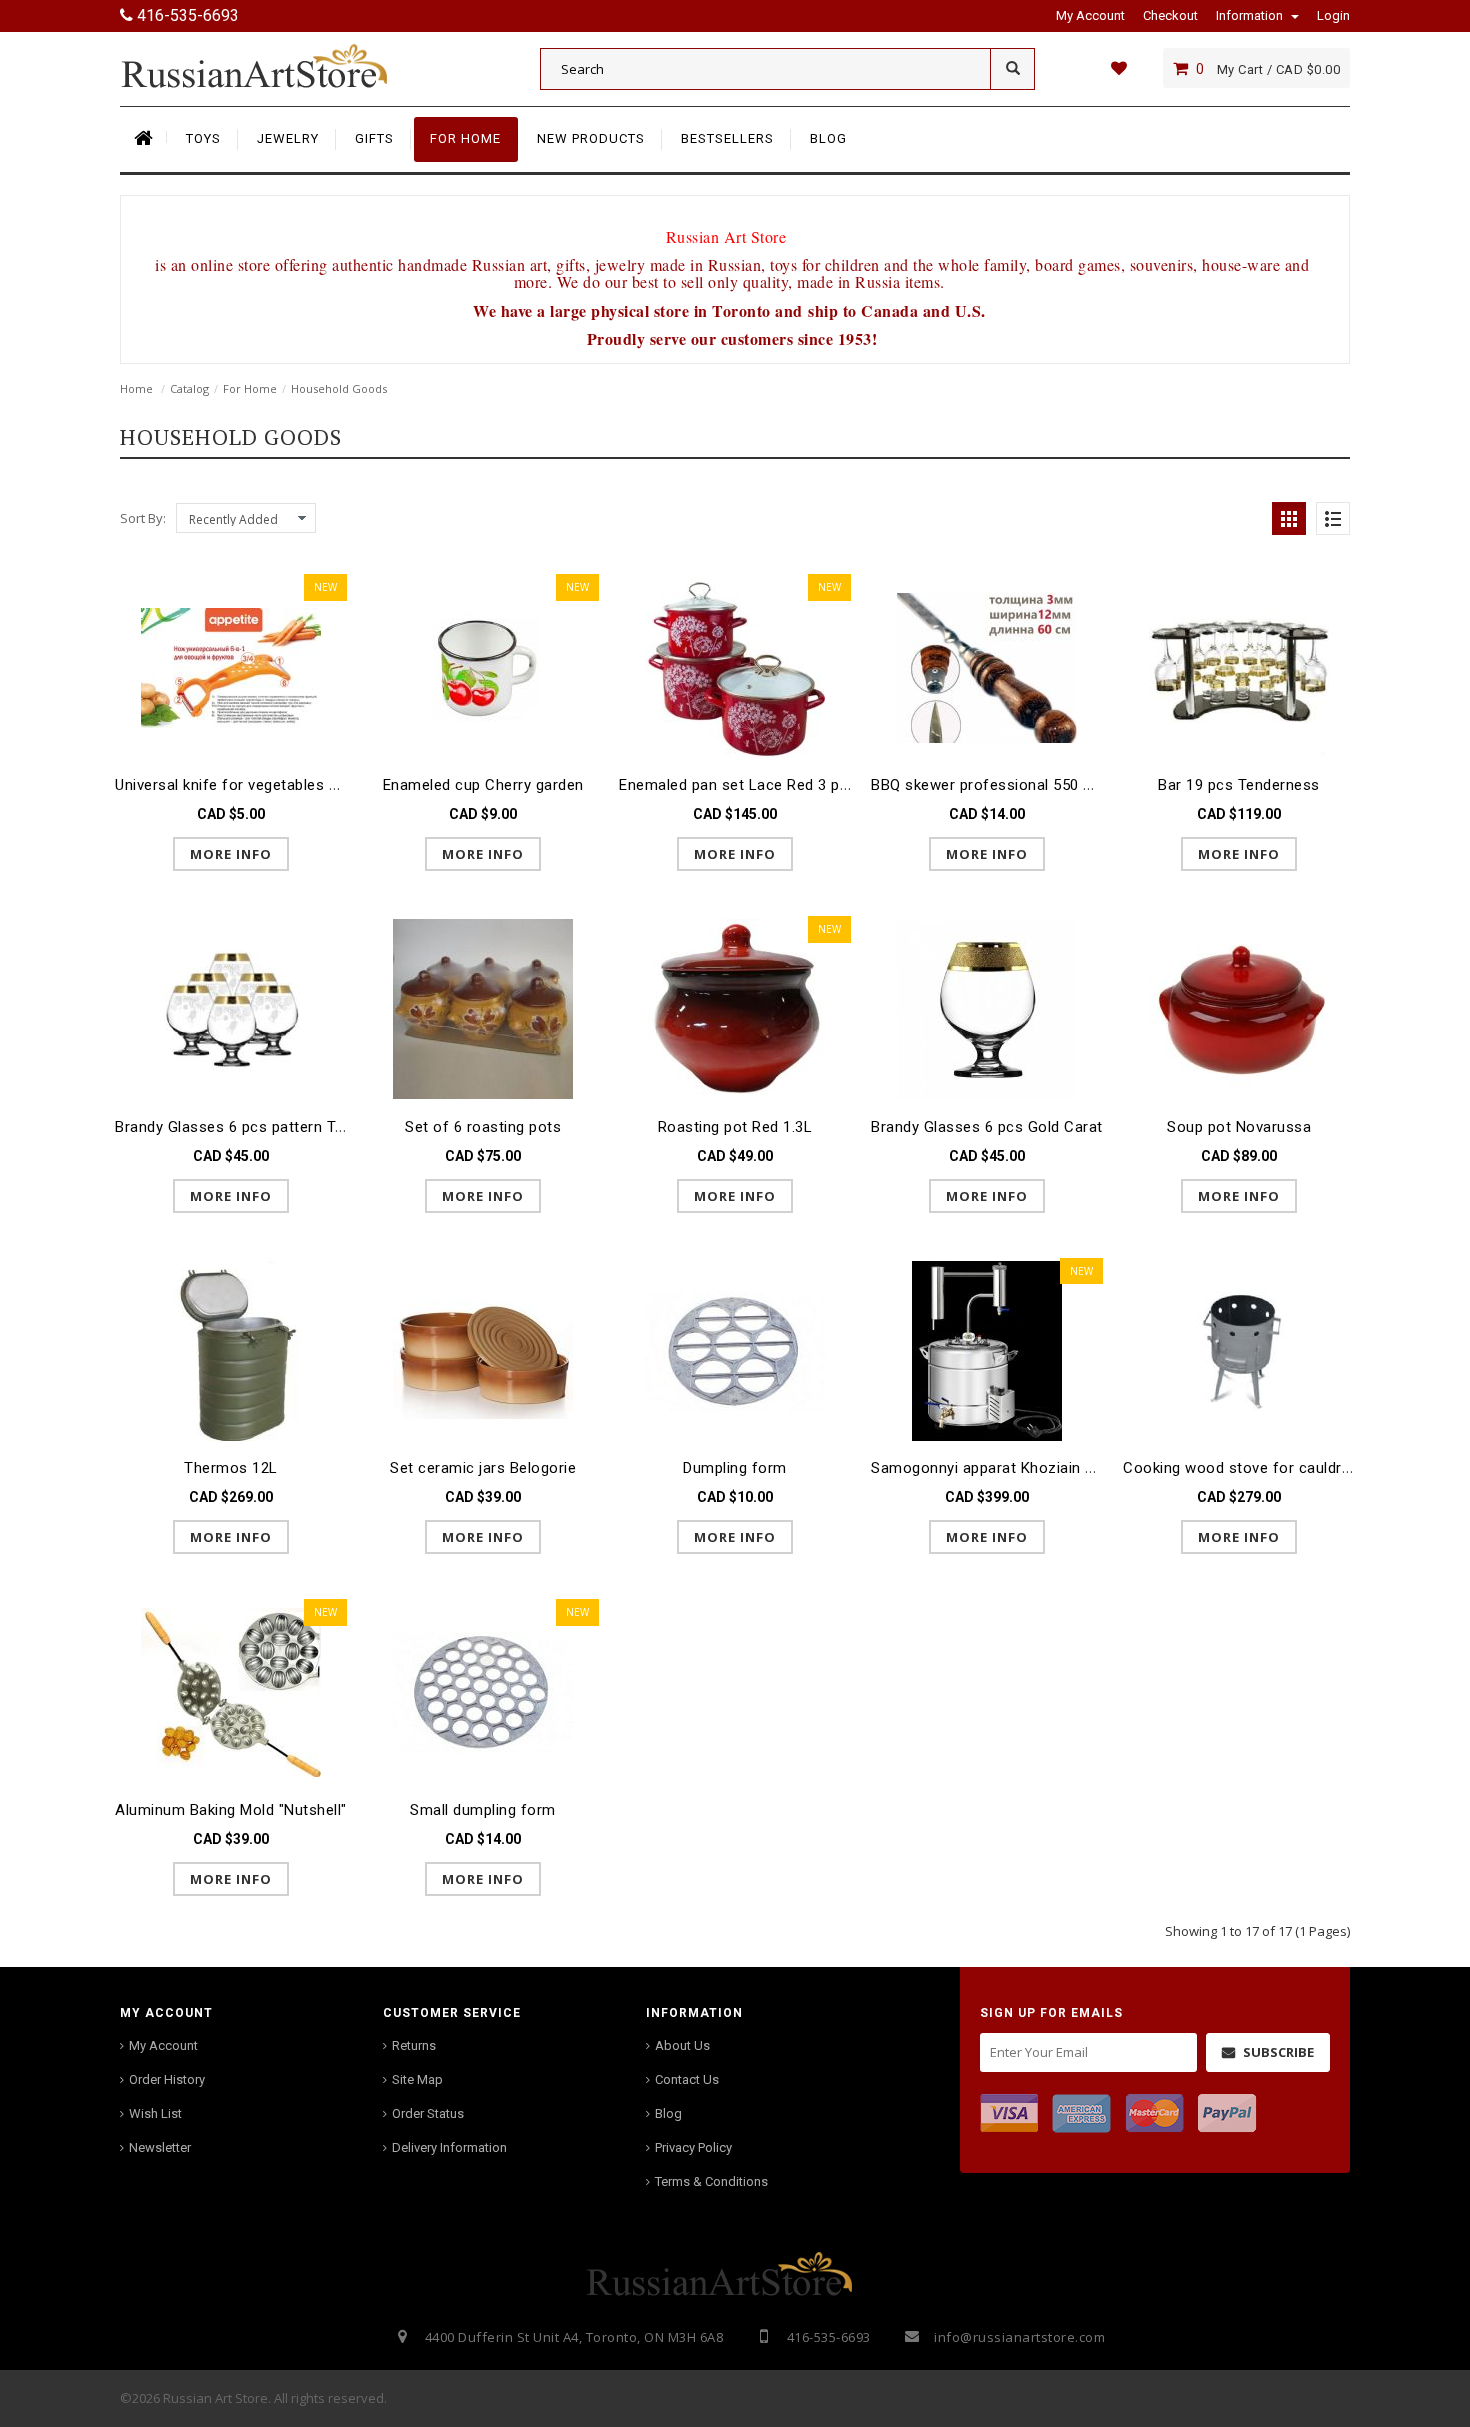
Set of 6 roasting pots (483, 1127)
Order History (167, 2079)
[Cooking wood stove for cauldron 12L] (1239, 1350)
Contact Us (687, 2079)
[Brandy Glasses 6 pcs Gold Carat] (987, 1008)
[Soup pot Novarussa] (1239, 1008)
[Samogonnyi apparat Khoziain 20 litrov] (987, 1350)
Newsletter (160, 2147)
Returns (414, 2045)
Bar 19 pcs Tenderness (1239, 785)
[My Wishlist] (1118, 68)
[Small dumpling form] (483, 1691)
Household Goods (339, 388)
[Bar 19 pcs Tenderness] (1239, 666)
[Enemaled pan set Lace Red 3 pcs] (735, 666)
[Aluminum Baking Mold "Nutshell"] (231, 1691)
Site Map (417, 2079)
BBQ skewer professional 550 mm (990, 785)
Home (136, 388)
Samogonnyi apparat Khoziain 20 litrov (1006, 1468)
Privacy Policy (693, 2147)
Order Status (428, 2113)
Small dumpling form (483, 1810)
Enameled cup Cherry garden (483, 785)
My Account (163, 2045)
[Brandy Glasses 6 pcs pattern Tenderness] (231, 1008)
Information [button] (1251, 15)
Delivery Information (449, 2147)
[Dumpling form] (735, 1350)
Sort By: (143, 518)
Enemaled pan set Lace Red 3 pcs (738, 785)
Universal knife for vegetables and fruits (256, 785)
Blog (668, 2113)
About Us (682, 2045)
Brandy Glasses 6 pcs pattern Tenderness (262, 1127)
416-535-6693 (186, 15)
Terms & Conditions (711, 2181)
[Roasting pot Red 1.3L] (735, 1008)
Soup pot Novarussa (1239, 1127)
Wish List (155, 2113)
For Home (250, 388)
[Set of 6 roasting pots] (483, 1008)
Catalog (189, 388)
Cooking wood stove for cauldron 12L (1256, 1468)
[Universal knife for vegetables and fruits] (231, 666)
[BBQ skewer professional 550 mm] (987, 666)
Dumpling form (735, 1468)
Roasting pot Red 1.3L (735, 1127)
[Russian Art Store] (270, 65)
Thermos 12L (231, 1468)
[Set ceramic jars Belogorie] (483, 1350)
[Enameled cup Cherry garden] (483, 666)
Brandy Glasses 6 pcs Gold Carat (987, 1127)
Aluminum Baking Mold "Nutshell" (231, 1810)
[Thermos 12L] (231, 1350)
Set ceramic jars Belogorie (483, 1468)
